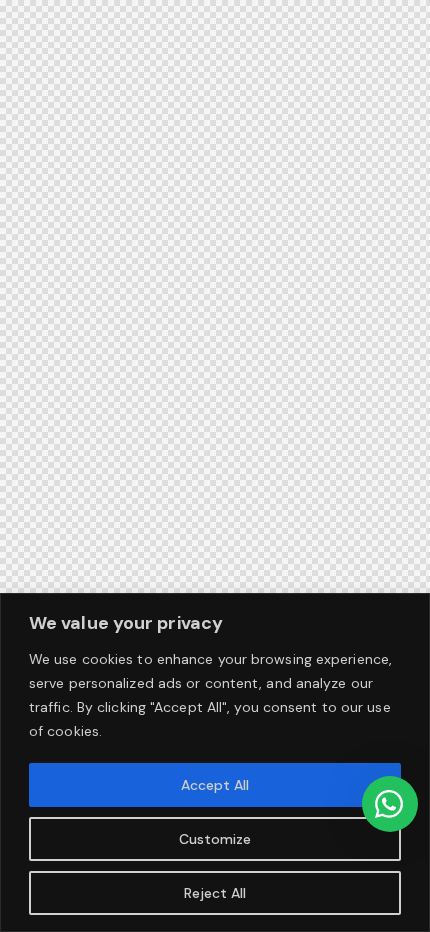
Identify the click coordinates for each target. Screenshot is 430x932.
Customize (215, 839)
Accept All (215, 785)
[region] (215, 762)
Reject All (215, 893)
